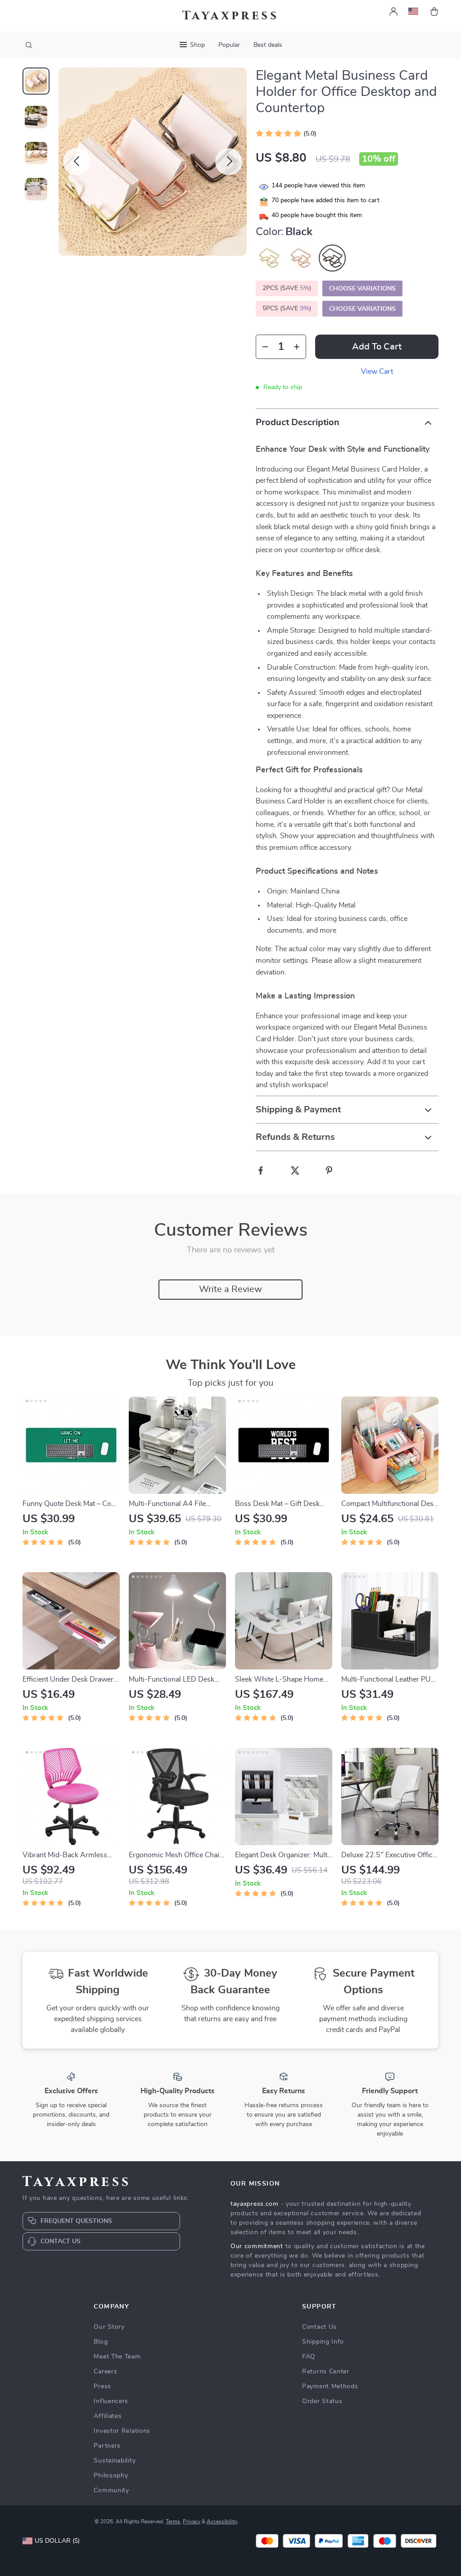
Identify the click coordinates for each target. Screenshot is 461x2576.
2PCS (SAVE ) (287, 288)
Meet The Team (117, 2357)
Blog (101, 2342)
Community (111, 2490)
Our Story (109, 2327)
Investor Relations (122, 2431)
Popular (229, 45)
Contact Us (319, 2327)
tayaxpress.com (255, 2204)
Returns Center (326, 2372)
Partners (107, 2446)
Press (102, 2386)
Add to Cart (377, 347)
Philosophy (111, 2476)
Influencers (111, 2401)
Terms (173, 2522)
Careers (105, 2372)
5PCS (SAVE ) (287, 308)
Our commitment (257, 2246)
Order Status (322, 2401)
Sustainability (115, 2461)
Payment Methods (330, 2386)
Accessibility (222, 2522)
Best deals (268, 45)
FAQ (309, 2357)
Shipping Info (323, 2342)
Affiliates (108, 2416)
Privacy (192, 2522)
